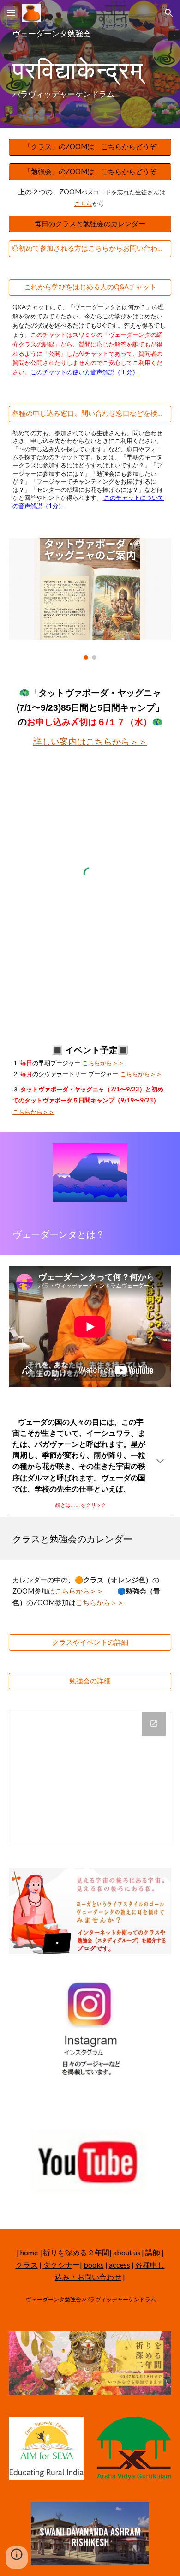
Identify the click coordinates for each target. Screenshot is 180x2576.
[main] (90, 64)
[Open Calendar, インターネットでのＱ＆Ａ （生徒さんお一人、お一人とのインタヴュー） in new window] (154, 1724)
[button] (11, 13)
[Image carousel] (90, 599)
